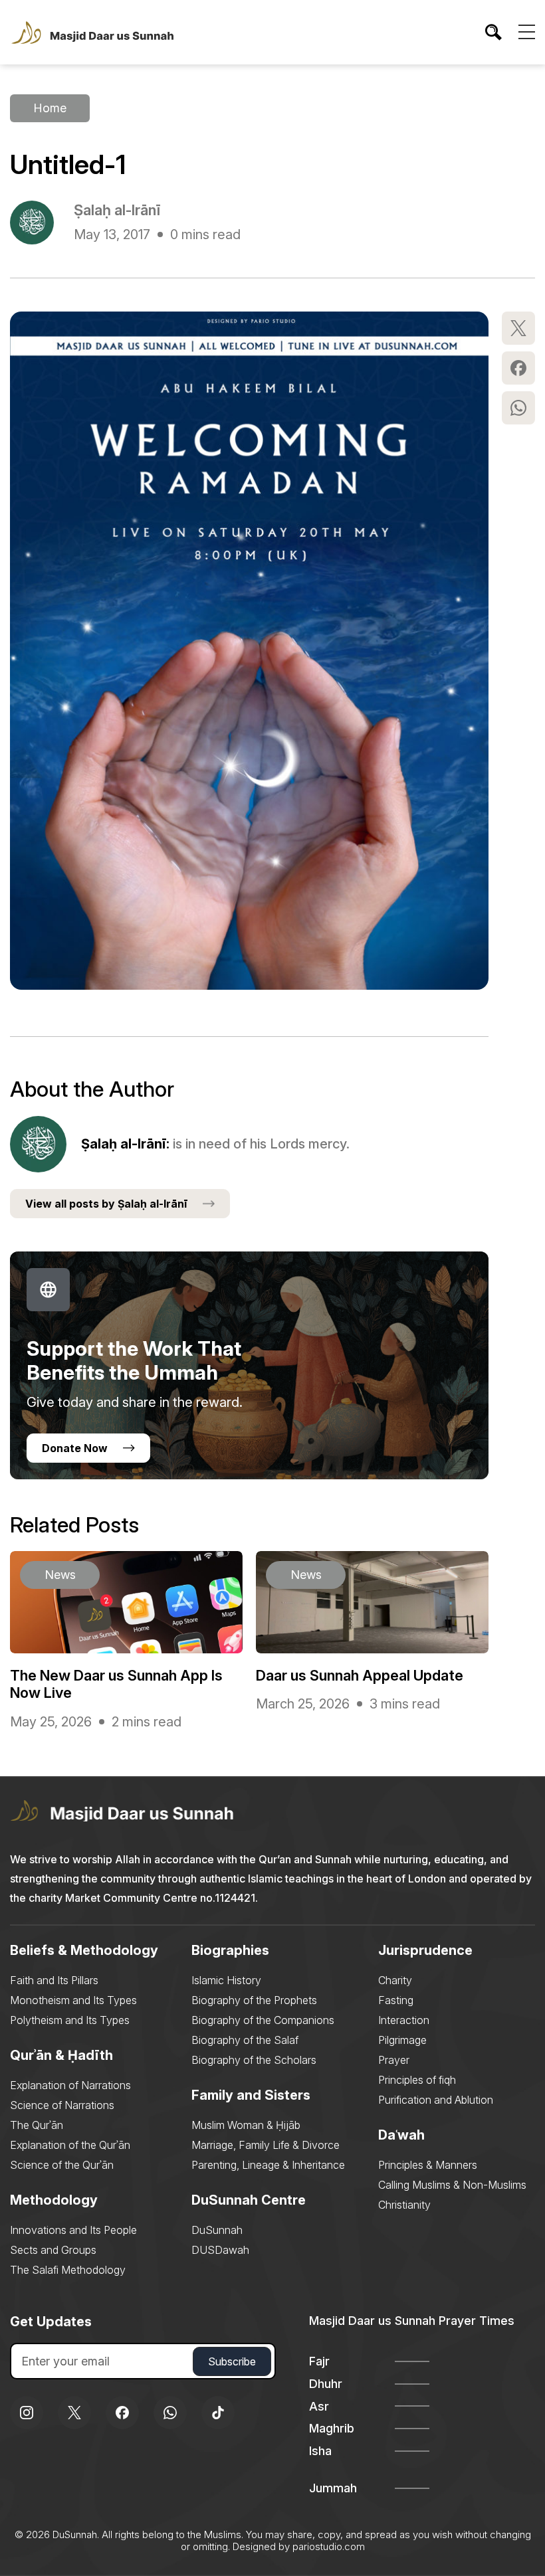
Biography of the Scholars (254, 2060)
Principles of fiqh (417, 2080)
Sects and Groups (53, 2250)
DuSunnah (217, 2230)
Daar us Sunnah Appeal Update (360, 1675)
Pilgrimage (402, 2040)
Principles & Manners (428, 2165)
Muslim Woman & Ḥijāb (246, 2125)
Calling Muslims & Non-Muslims (452, 2185)
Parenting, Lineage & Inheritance (268, 2165)
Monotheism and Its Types (73, 2000)
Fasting (396, 2000)
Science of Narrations (62, 2105)
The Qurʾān (37, 2125)
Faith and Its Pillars (54, 1980)
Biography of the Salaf (245, 2040)
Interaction (404, 2020)
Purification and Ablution (436, 2100)
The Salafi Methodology (68, 2270)
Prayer (394, 2060)
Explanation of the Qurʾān (70, 2145)
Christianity (404, 2205)
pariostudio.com (329, 2546)
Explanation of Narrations (70, 2085)
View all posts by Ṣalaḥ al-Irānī (106, 1204)
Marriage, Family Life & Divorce (266, 2145)
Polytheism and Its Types (70, 2020)
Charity (395, 1980)
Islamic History (226, 1980)
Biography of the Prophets (254, 2000)
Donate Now (75, 1448)
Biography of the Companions (263, 2020)
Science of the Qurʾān (62, 2165)
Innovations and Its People (73, 2230)
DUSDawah (220, 2250)
